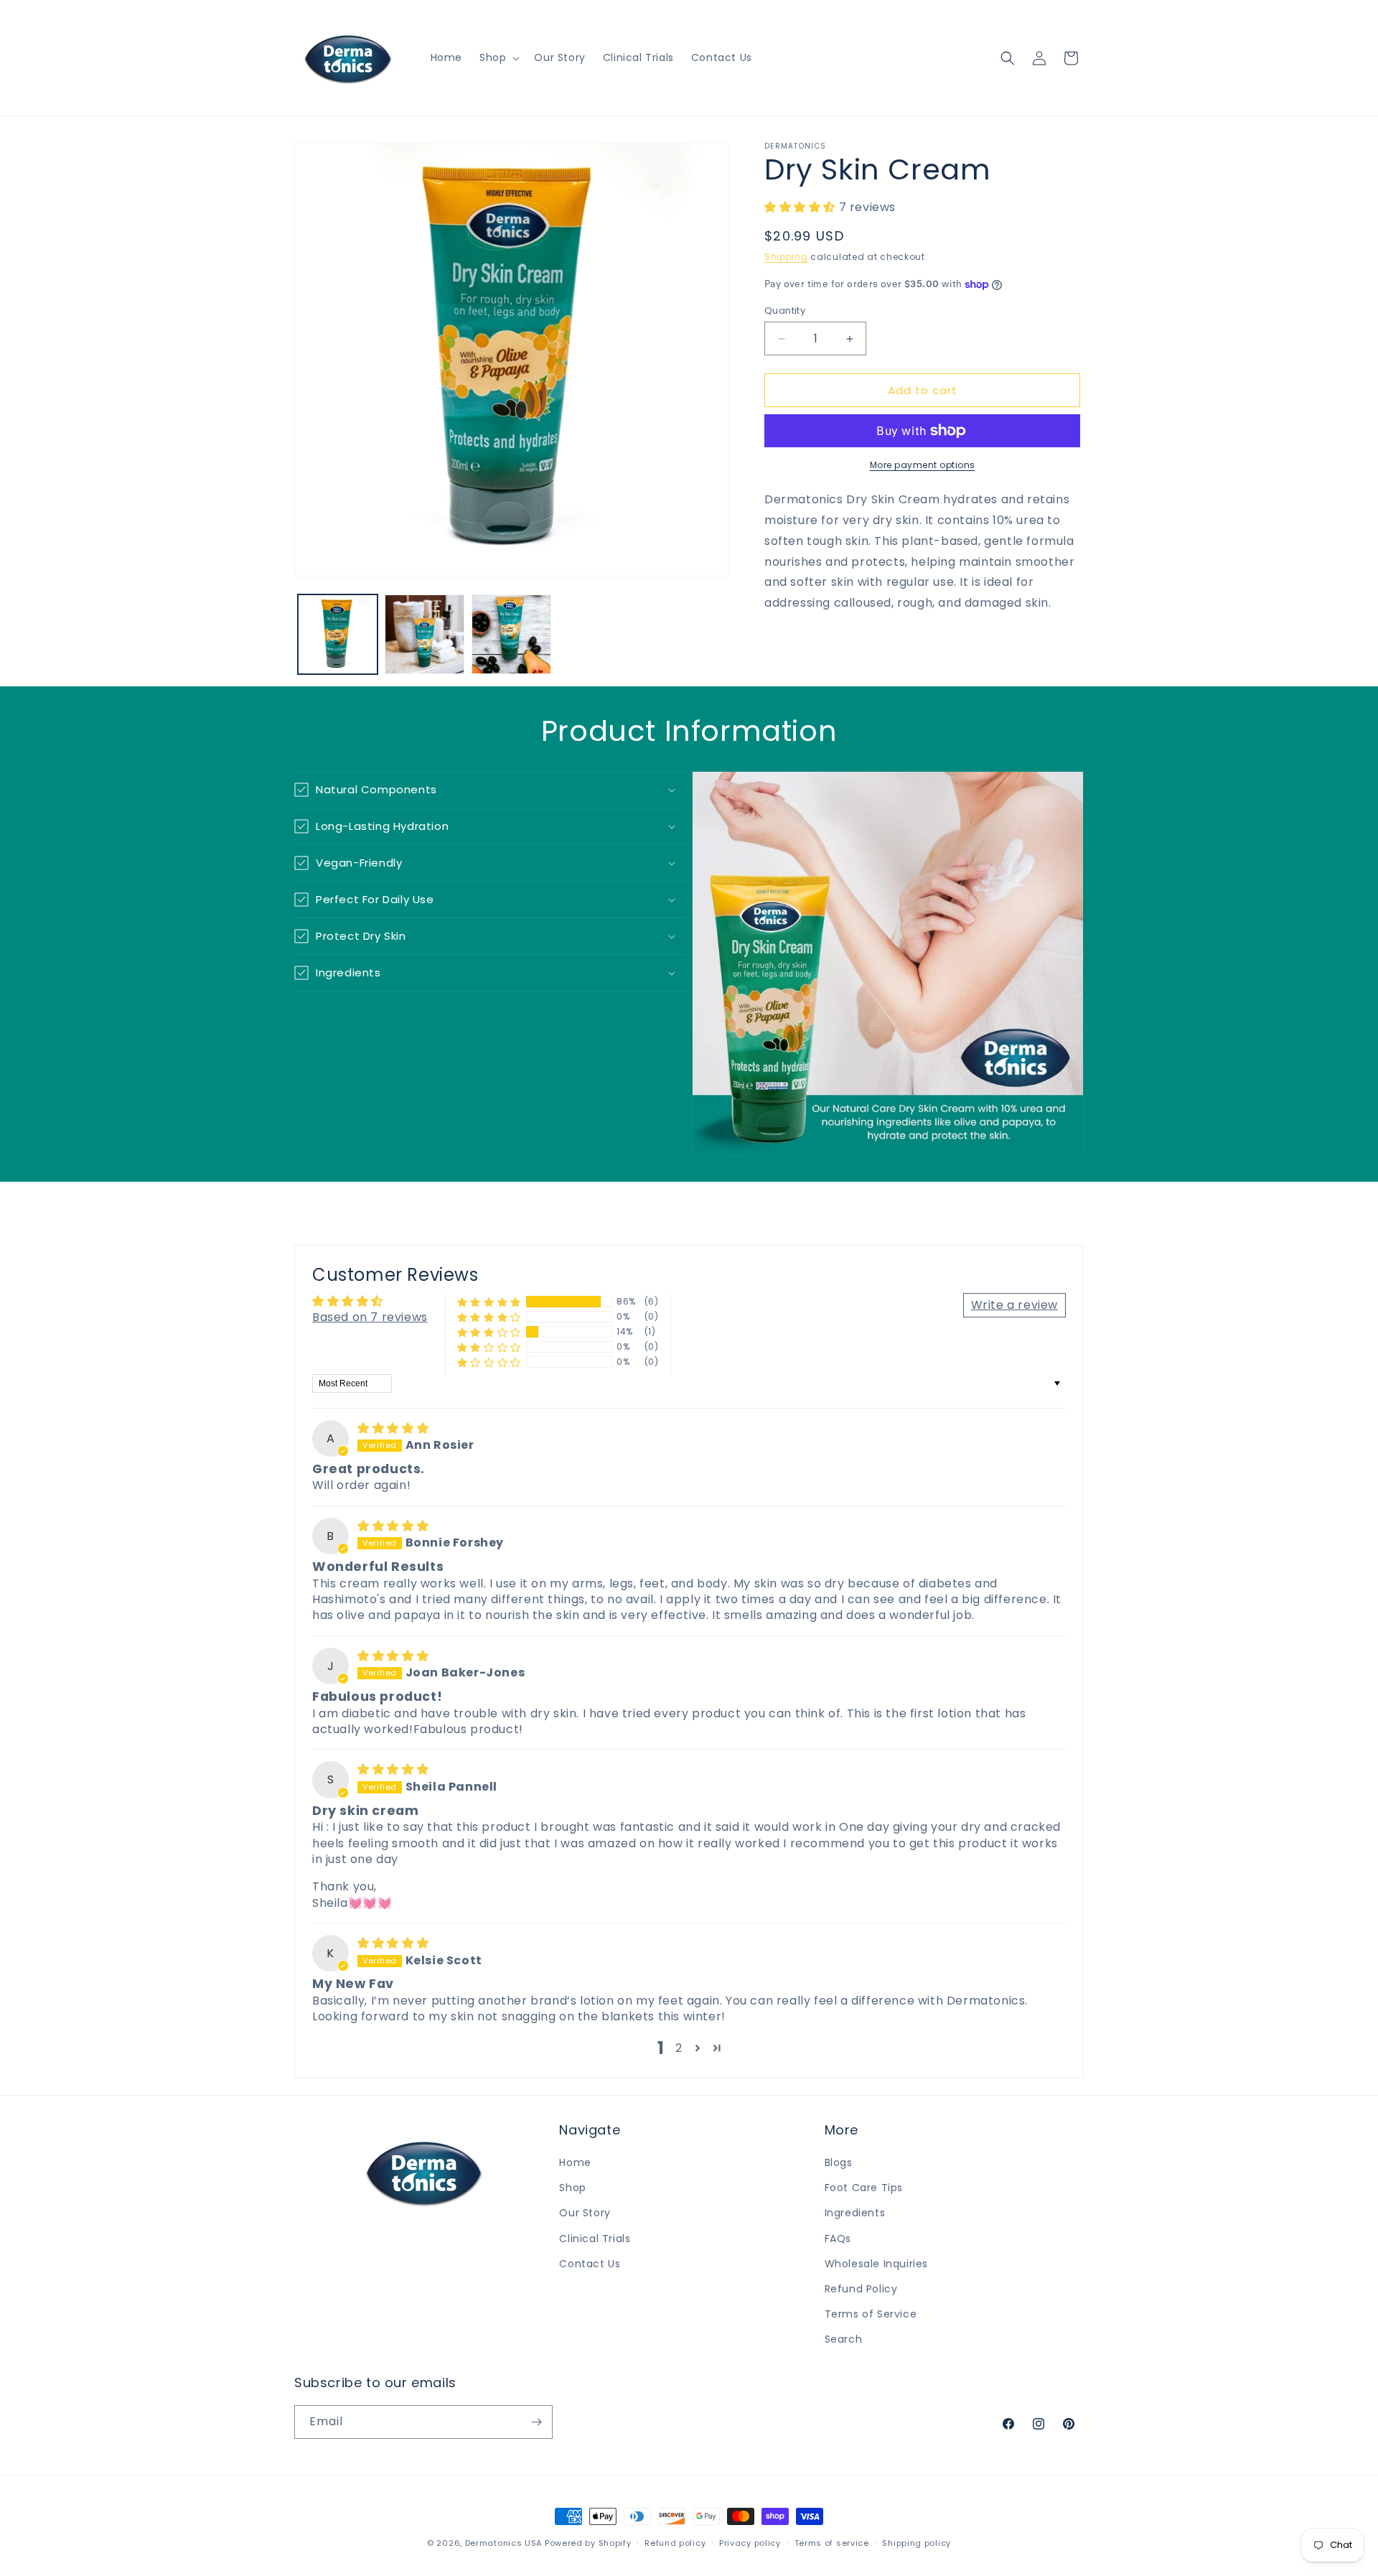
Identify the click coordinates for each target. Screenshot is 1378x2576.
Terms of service (832, 2543)
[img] (393, 1428)
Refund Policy (861, 2289)
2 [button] (679, 2048)
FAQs (838, 2239)
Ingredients (855, 2213)
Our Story (585, 2213)
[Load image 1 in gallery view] (338, 634)
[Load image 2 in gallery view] (425, 634)
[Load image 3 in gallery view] (511, 634)
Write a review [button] (1014, 1305)
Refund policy (675, 2543)
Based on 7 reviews (370, 1317)
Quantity (785, 311)
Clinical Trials (595, 2239)
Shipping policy (917, 2543)
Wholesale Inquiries (876, 2264)
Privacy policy (750, 2543)
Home (575, 2162)
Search (844, 2339)
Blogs (839, 2162)
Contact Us (590, 2264)
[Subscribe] (536, 2422)
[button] (498, 57)
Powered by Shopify (588, 2543)
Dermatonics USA (504, 2543)
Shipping (786, 257)
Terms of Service (871, 2314)
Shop (572, 2188)
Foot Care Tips (864, 2188)
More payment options (923, 465)
